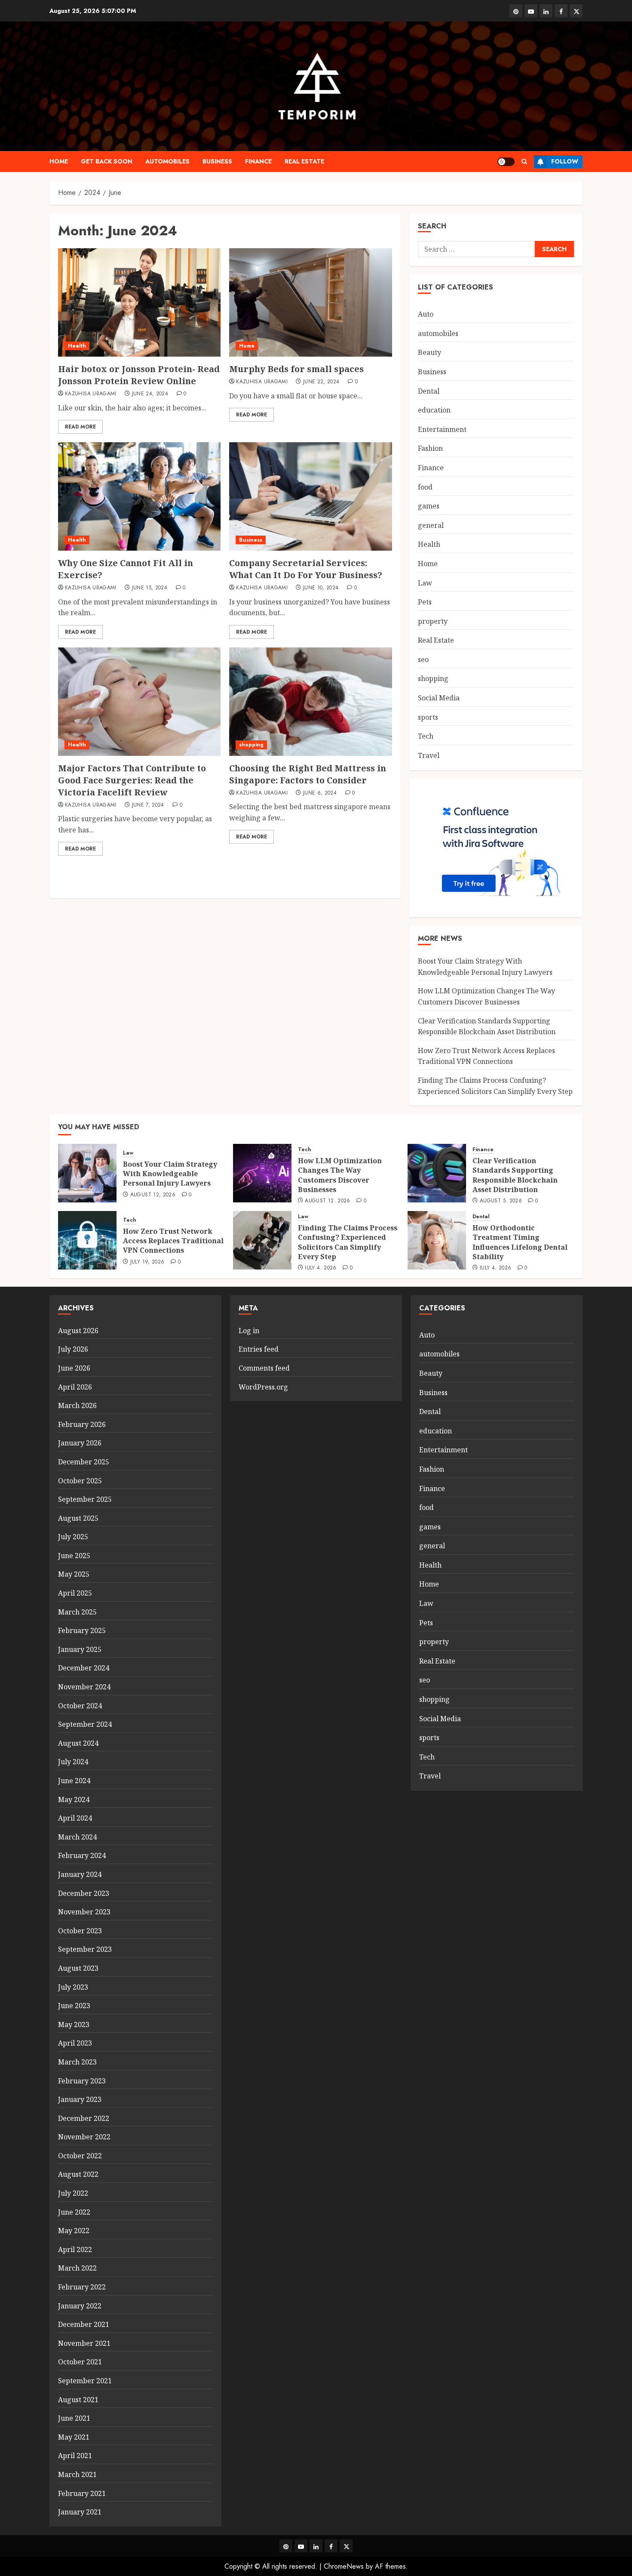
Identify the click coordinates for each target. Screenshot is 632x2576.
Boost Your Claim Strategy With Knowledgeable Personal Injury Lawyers (170, 1174)
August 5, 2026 (501, 1201)
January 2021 (80, 2512)
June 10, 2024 (321, 588)
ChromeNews (344, 2566)
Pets (425, 602)
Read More (80, 427)
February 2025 (82, 1630)
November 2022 (84, 2137)
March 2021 (77, 2474)
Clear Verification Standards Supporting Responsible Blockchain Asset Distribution (515, 1175)
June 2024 (74, 1781)
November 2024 (84, 1687)
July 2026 (73, 1349)
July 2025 (73, 1537)
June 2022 (74, 2212)
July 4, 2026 (321, 1268)
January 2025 (80, 1649)
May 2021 (74, 2437)
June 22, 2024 (321, 382)
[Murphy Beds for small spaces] (310, 302)
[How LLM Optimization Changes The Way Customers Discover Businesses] (262, 1173)
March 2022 (77, 2268)
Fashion (430, 448)
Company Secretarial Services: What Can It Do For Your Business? (306, 569)
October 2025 (80, 1481)
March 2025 (77, 1612)
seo (423, 659)
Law (425, 583)
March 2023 (77, 2062)
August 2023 (78, 1968)
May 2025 (74, 1574)
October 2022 (80, 2156)
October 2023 (80, 1931)
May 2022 (74, 2231)
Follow (565, 161)
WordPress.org (263, 1387)
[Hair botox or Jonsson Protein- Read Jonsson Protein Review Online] (139, 302)
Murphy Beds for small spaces (296, 369)
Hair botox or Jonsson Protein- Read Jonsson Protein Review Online (139, 375)
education (434, 410)
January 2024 (80, 1874)
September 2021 (85, 2381)
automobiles (167, 161)
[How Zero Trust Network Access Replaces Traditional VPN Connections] (87, 1240)
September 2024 (85, 1724)
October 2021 (80, 2362)
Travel (429, 755)
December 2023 (84, 1893)
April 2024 (75, 1818)
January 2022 (80, 2306)
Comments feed (264, 1368)
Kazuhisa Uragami (91, 394)
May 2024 (74, 1800)
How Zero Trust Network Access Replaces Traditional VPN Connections (486, 1056)
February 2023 (82, 2081)
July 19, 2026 (147, 1262)
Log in (249, 1331)
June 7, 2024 (148, 805)
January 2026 (80, 1443)
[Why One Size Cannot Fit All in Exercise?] (139, 496)
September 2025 (85, 1499)
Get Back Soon (107, 161)
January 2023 (80, 2099)
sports (428, 717)
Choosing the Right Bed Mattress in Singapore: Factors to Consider (308, 774)
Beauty (430, 352)
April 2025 (75, 1593)
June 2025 (74, 1556)
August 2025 (78, 1518)
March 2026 (77, 1405)
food (425, 487)
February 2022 (82, 2287)
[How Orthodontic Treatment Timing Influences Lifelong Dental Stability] (437, 1240)
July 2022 (73, 2193)
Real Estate (304, 161)
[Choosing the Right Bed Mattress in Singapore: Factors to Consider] (310, 702)
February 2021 (82, 2493)
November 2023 (84, 1912)
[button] (524, 162)
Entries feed (259, 1349)
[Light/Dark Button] (506, 162)
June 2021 (74, 2418)
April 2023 (75, 2043)
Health (77, 346)
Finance (258, 161)
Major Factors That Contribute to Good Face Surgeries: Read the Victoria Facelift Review (132, 780)
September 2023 (85, 1949)
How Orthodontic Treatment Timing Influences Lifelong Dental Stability (520, 1242)
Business (217, 161)
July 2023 (73, 1987)
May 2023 (74, 2024)
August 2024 (78, 1743)
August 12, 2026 (153, 1195)
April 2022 (75, 2249)
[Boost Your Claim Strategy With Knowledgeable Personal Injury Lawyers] (87, 1173)
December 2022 (84, 2118)
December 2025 (84, 1462)
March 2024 (77, 1837)
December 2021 (84, 2324)
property (433, 621)
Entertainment (442, 429)
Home (59, 161)
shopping (251, 745)
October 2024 (80, 1706)
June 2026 (74, 1368)
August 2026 (78, 1331)
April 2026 (75, 1387)
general (431, 525)
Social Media (439, 698)
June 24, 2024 (150, 394)
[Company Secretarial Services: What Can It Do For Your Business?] (310, 496)
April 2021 (75, 2456)
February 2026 (82, 1424)
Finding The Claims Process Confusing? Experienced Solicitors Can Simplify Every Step (348, 1242)
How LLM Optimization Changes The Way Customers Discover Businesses (340, 1175)
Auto (426, 314)
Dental (429, 391)
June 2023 (74, 2006)
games (429, 506)
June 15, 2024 (150, 588)
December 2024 (84, 1668)
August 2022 (78, 2174)
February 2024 (82, 1855)
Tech (426, 736)
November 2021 (84, 2343)
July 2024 (73, 1762)
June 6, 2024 (320, 793)
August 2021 (78, 2400)
